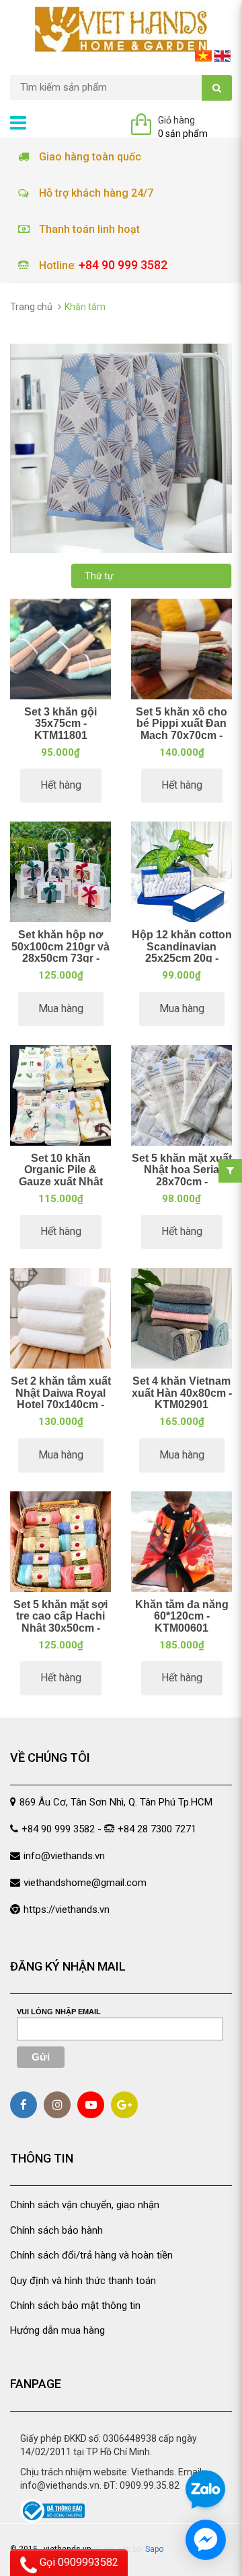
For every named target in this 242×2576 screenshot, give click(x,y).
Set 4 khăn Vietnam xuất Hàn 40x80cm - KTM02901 (182, 1393)
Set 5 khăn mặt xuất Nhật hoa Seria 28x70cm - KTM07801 (182, 1176)
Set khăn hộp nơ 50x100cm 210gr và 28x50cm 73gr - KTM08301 (61, 952)
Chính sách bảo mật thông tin (75, 2306)
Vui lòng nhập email (59, 2012)
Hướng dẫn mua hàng (57, 2330)
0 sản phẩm (183, 134)
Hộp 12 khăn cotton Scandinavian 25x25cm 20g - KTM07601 (182, 952)
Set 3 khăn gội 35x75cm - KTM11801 (61, 724)
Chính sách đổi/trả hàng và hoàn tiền (91, 2255)
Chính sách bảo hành (56, 2230)
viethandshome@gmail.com (85, 1883)
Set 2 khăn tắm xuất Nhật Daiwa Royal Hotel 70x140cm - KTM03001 (61, 1399)
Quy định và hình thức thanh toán (83, 2281)
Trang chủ (31, 307)
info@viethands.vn (64, 1856)
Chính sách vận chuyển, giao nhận (85, 2205)
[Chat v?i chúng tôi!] (206, 2540)
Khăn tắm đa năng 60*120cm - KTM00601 (182, 1616)
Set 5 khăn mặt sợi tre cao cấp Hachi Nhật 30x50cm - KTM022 (61, 1622)
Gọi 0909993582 (78, 2562)
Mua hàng (61, 1008)
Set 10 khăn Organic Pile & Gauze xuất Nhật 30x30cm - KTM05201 (61, 1182)
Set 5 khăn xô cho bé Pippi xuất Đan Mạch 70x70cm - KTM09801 (182, 730)
